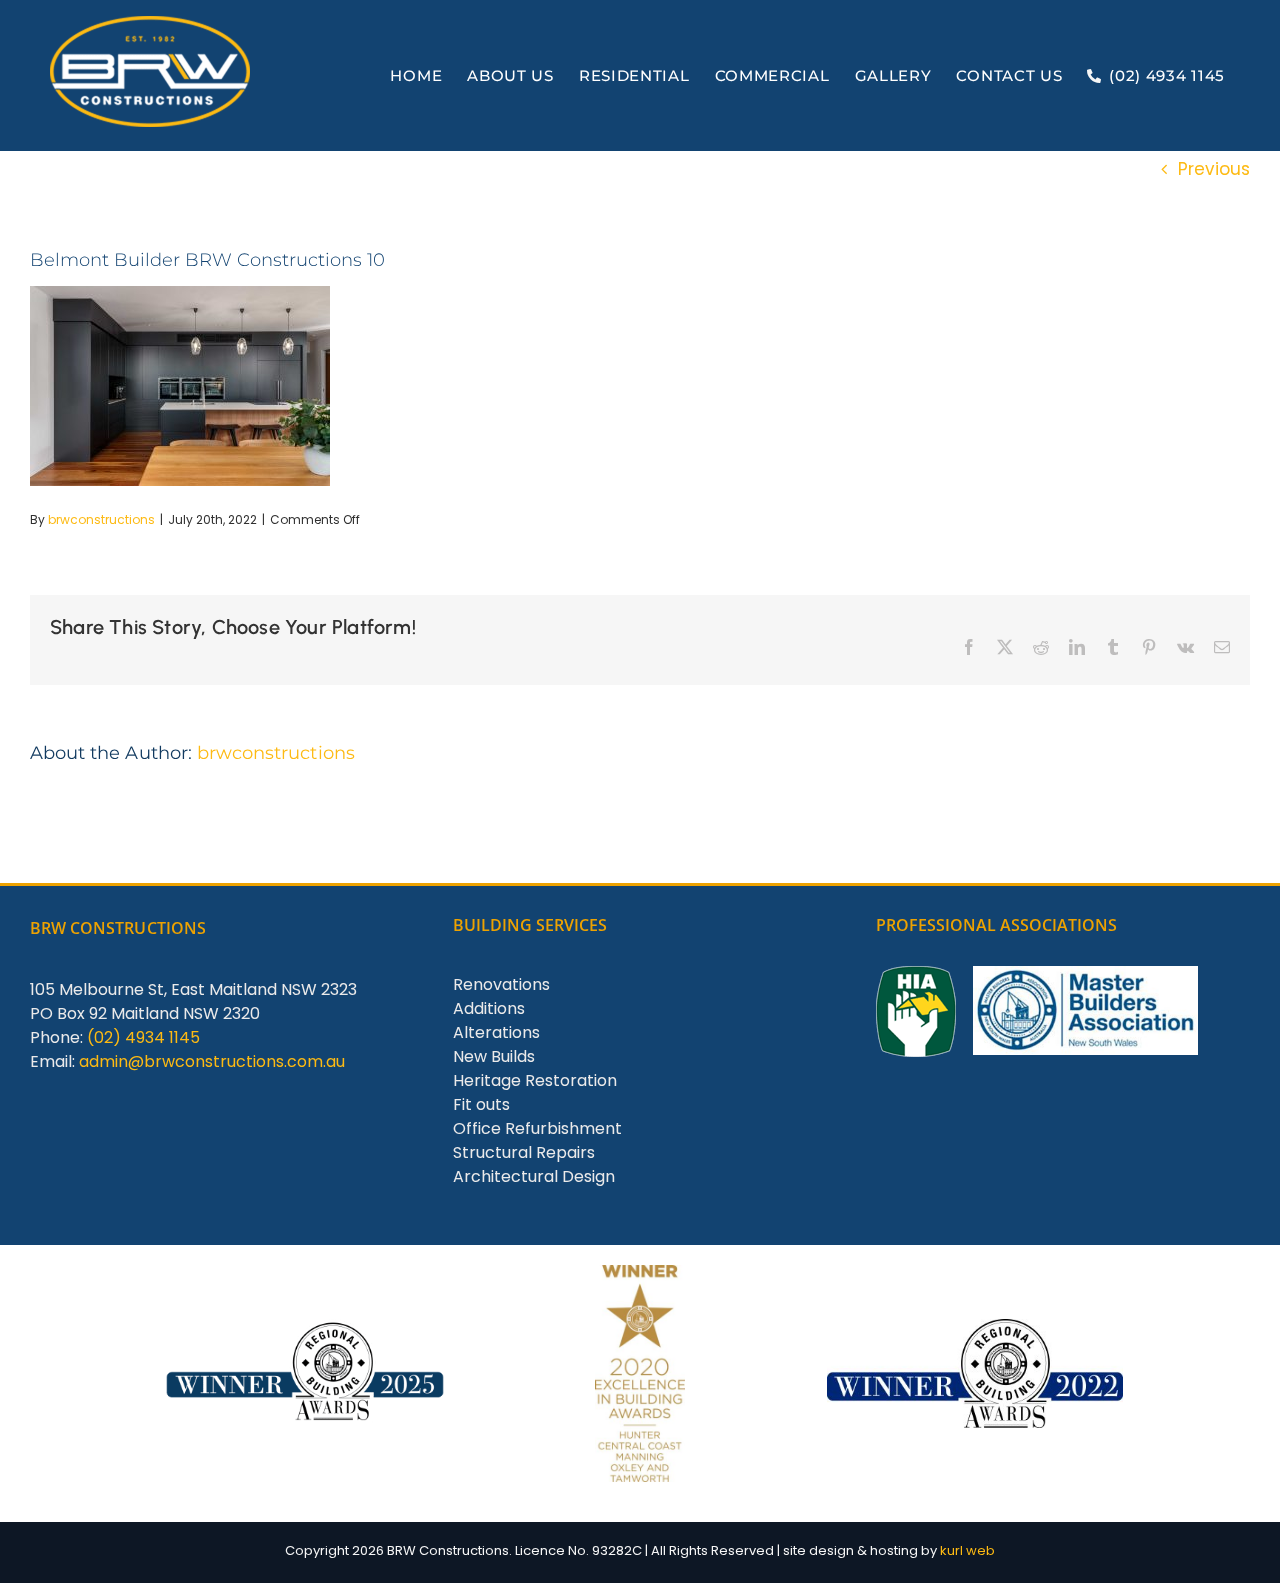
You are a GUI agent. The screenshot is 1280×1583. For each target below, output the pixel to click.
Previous (1214, 169)
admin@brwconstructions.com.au (212, 1061)
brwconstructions (101, 519)
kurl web (967, 1550)
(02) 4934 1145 (143, 1037)
